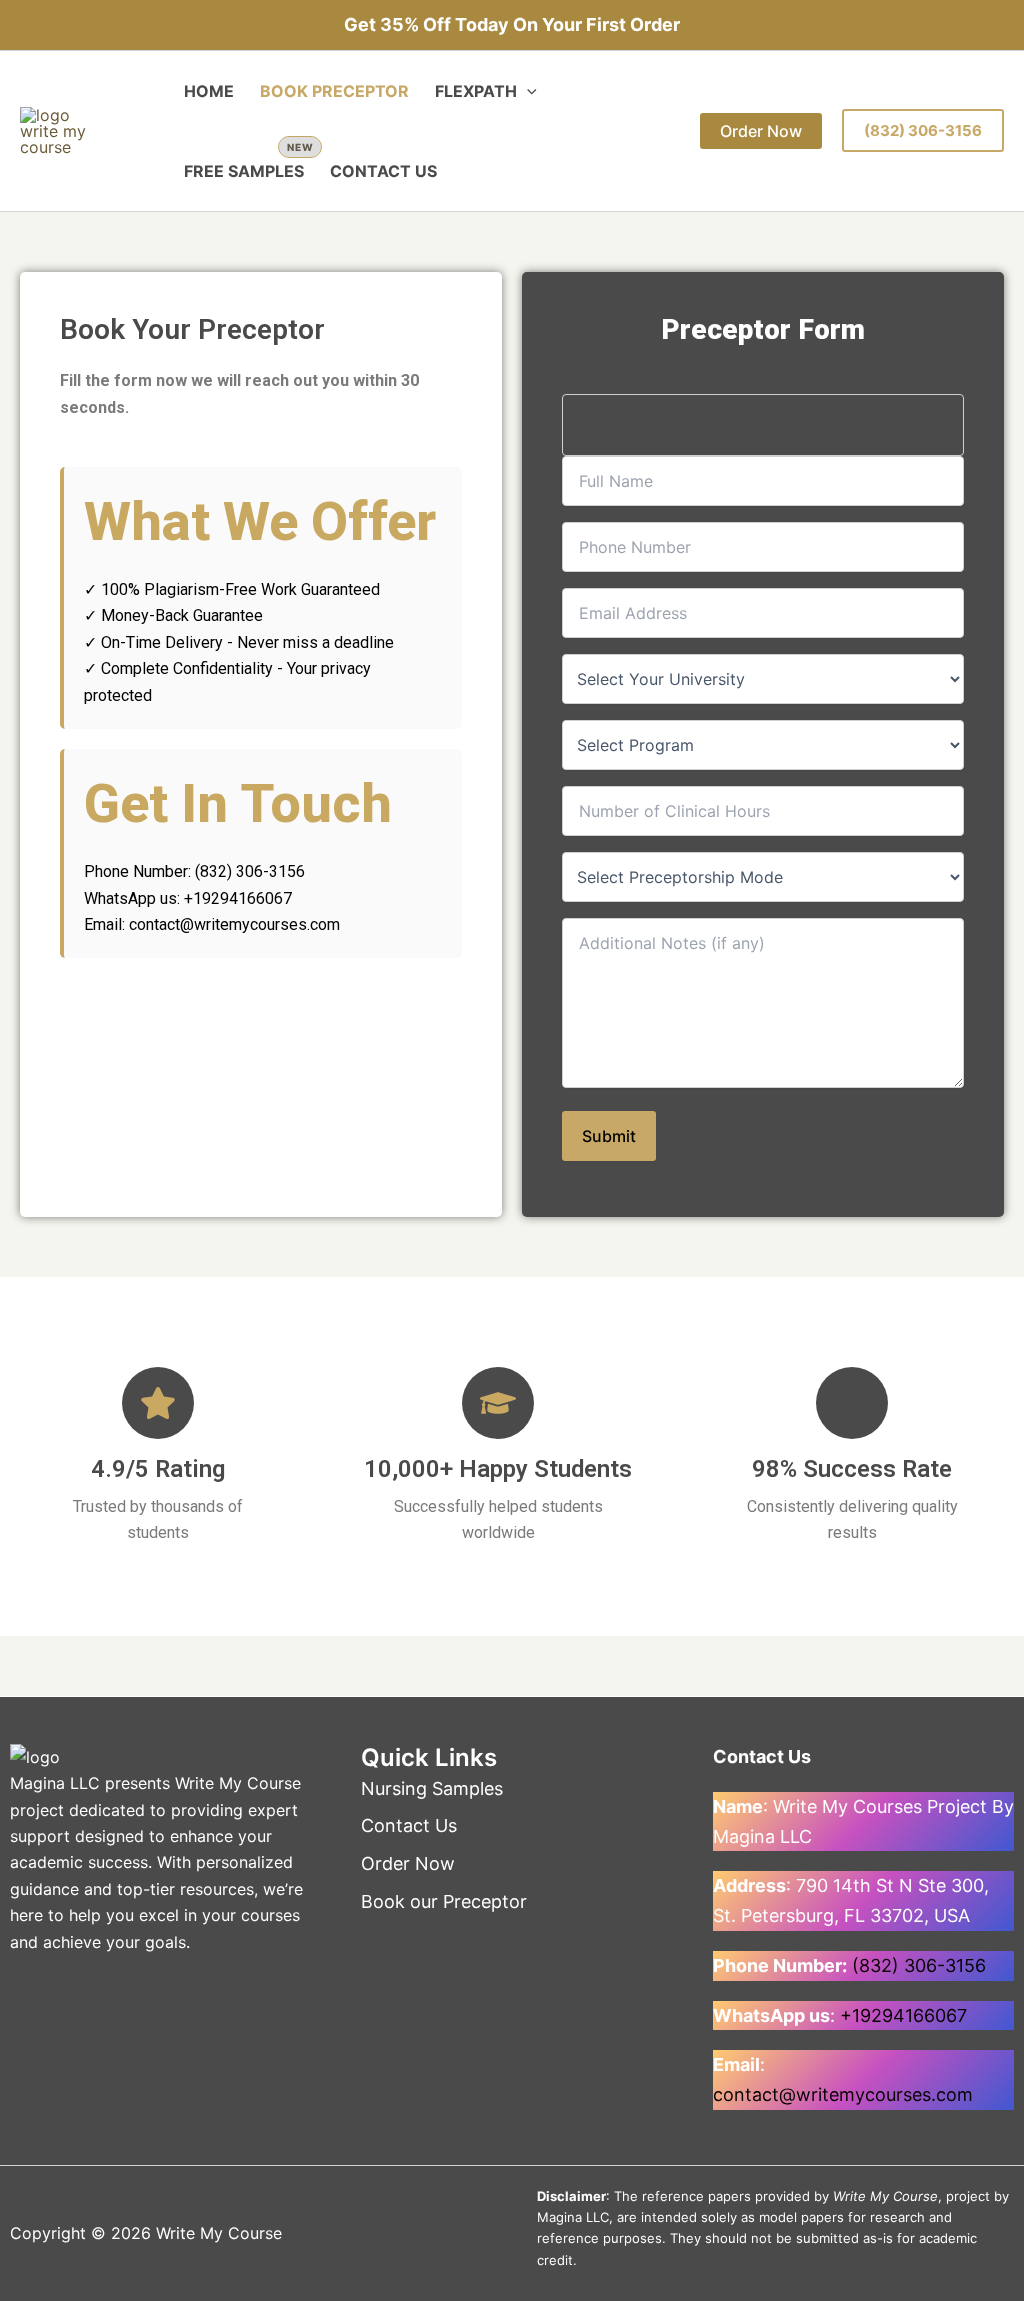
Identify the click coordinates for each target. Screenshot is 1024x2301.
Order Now (408, 1863)
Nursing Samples (432, 1788)
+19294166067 (903, 2015)
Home (209, 91)
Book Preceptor (334, 91)
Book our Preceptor (444, 1901)
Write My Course (238, 1783)
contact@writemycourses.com (843, 2094)
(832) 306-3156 (923, 130)
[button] (527, 91)
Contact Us (383, 171)
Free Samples (244, 171)
